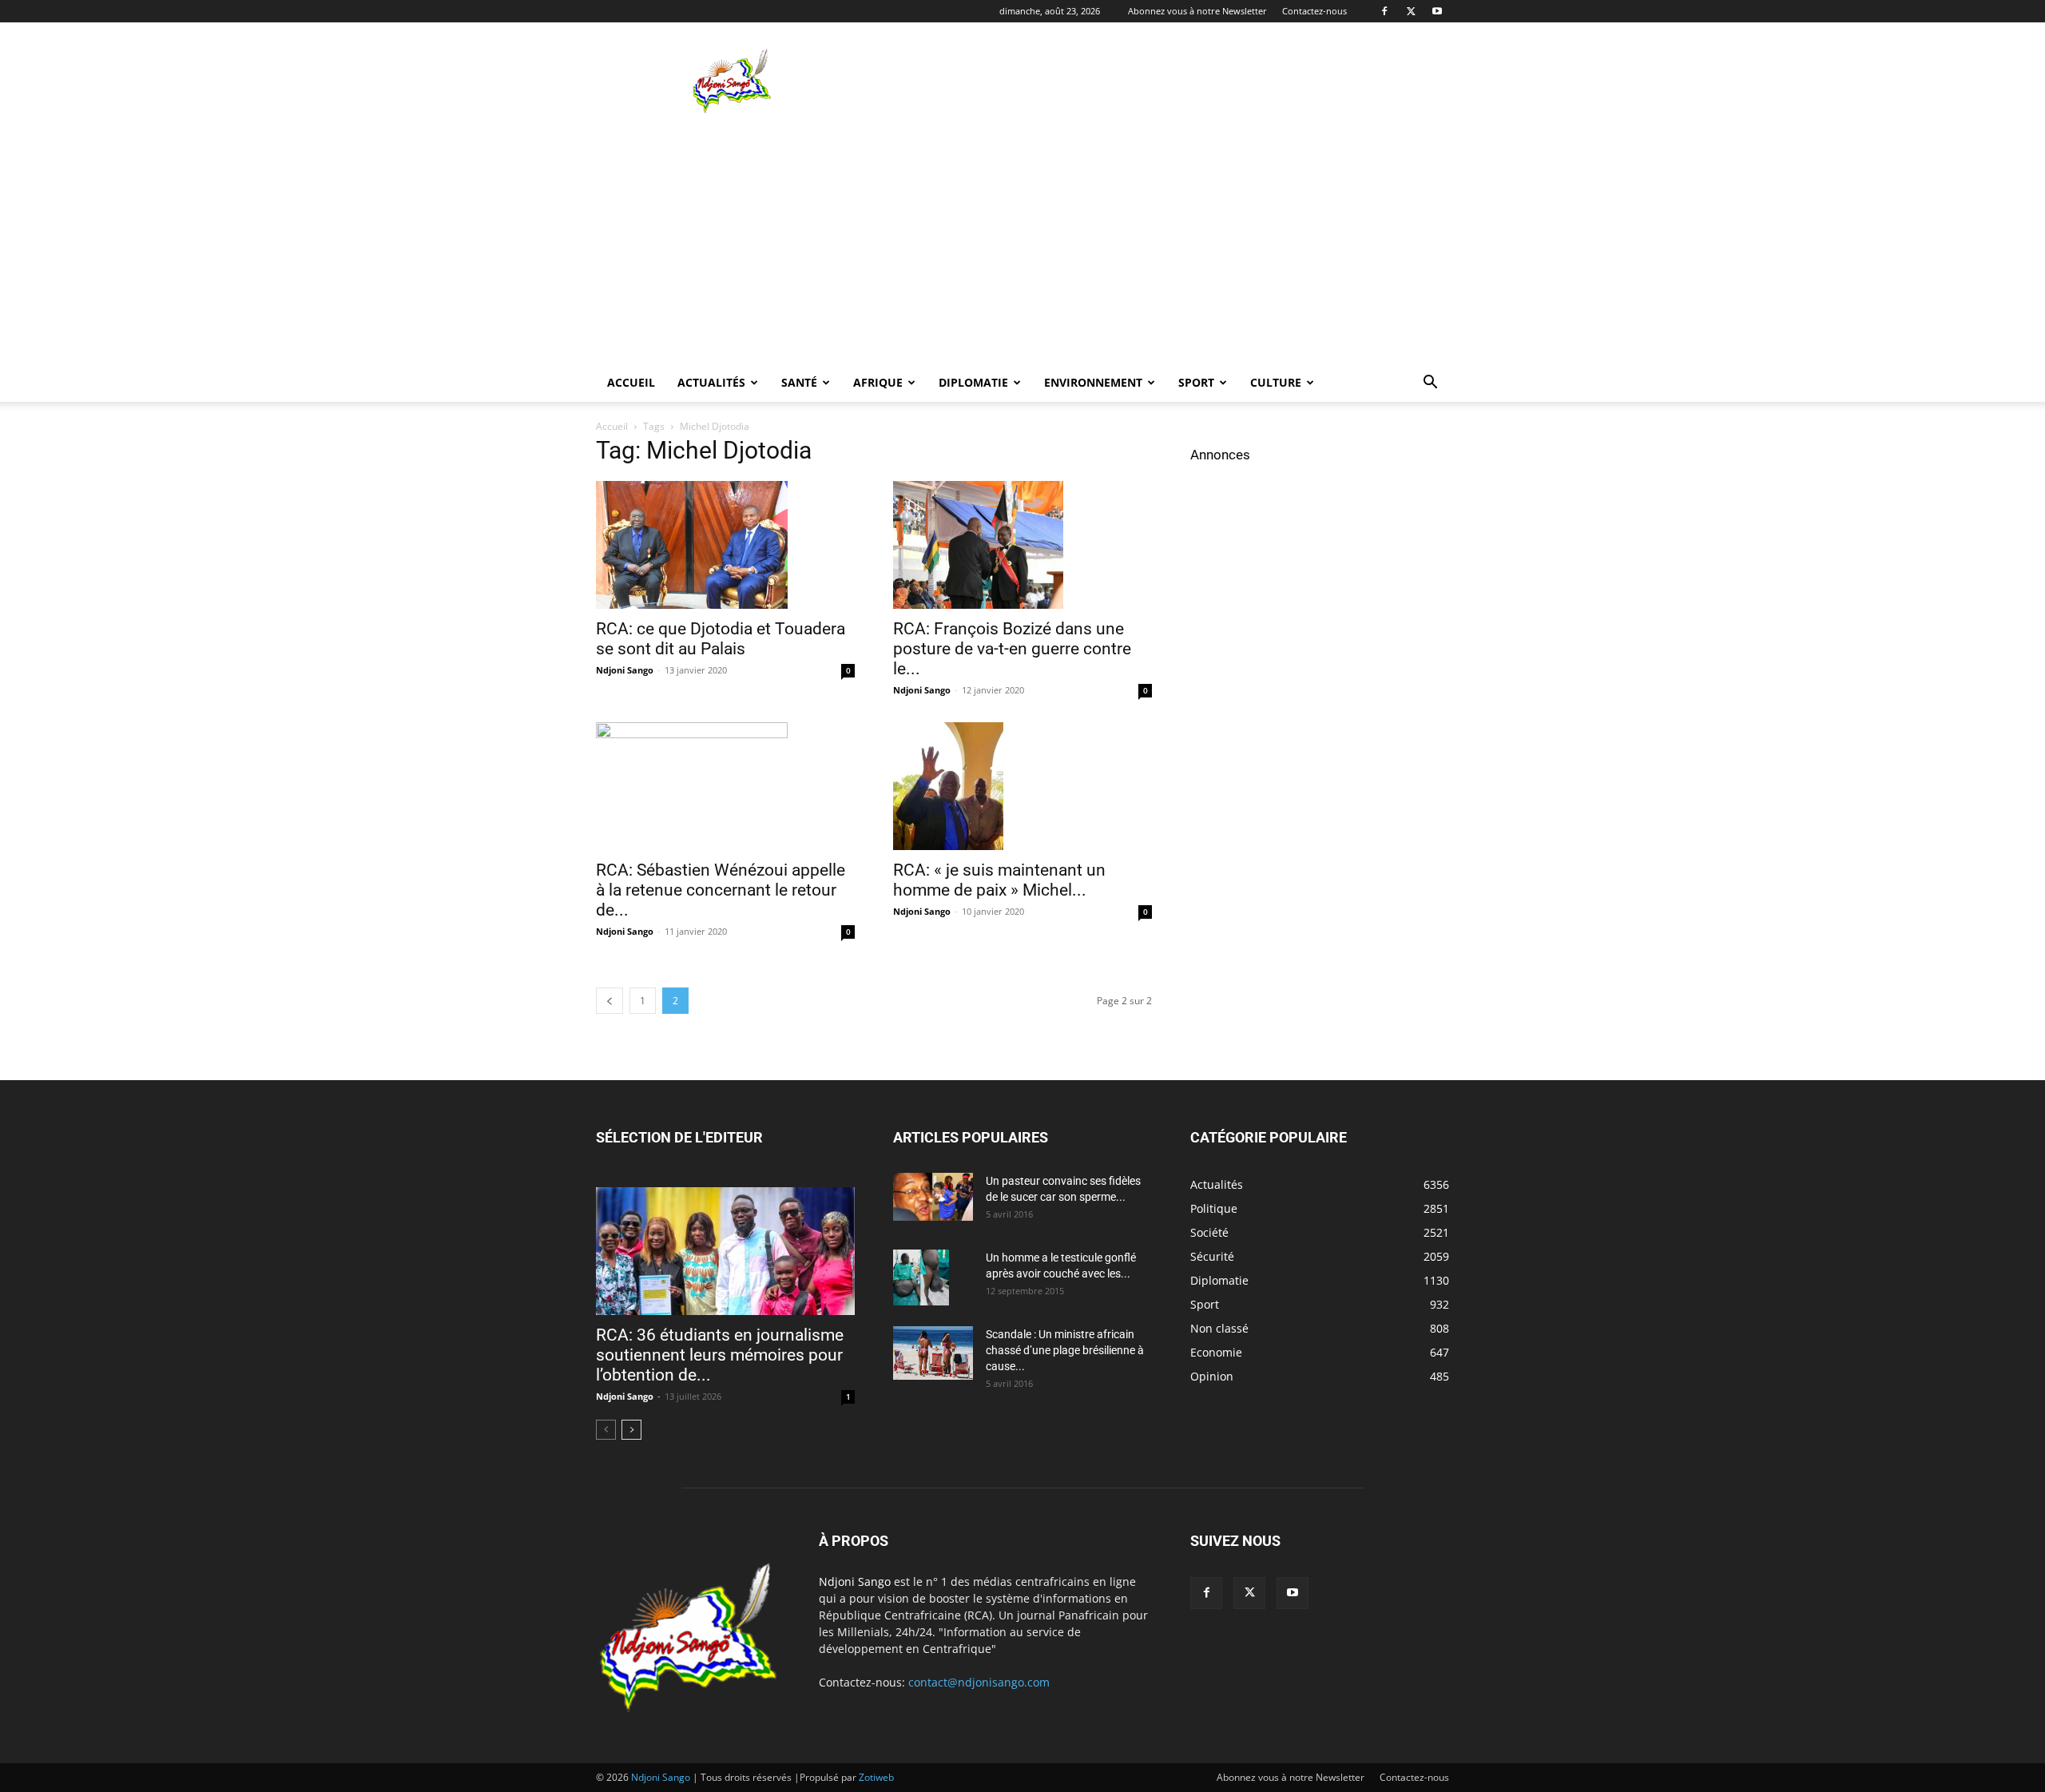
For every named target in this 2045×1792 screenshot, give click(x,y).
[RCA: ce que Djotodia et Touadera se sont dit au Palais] (725, 545)
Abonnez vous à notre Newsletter (1197, 11)
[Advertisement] (1158, 81)
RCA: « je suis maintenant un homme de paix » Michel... (999, 880)
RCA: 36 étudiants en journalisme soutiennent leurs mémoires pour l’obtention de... (720, 1355)
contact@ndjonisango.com (979, 1682)
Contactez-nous (1314, 11)
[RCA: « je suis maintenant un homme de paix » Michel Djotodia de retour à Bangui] (1022, 786)
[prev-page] (610, 1001)
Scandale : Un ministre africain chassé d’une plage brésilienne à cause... (1065, 1350)
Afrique (878, 382)
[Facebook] (1384, 11)
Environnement (1093, 382)
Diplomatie (973, 382)
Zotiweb (876, 1777)
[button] (1430, 384)
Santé (799, 382)
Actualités (711, 382)
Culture (1276, 382)
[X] (1411, 11)
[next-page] (631, 1430)
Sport (1196, 382)
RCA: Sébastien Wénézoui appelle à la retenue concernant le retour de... (721, 890)
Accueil (631, 382)
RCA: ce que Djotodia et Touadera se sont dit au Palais (721, 639)
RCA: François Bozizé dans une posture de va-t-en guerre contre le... (1012, 649)
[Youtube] (1437, 11)
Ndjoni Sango (625, 670)
